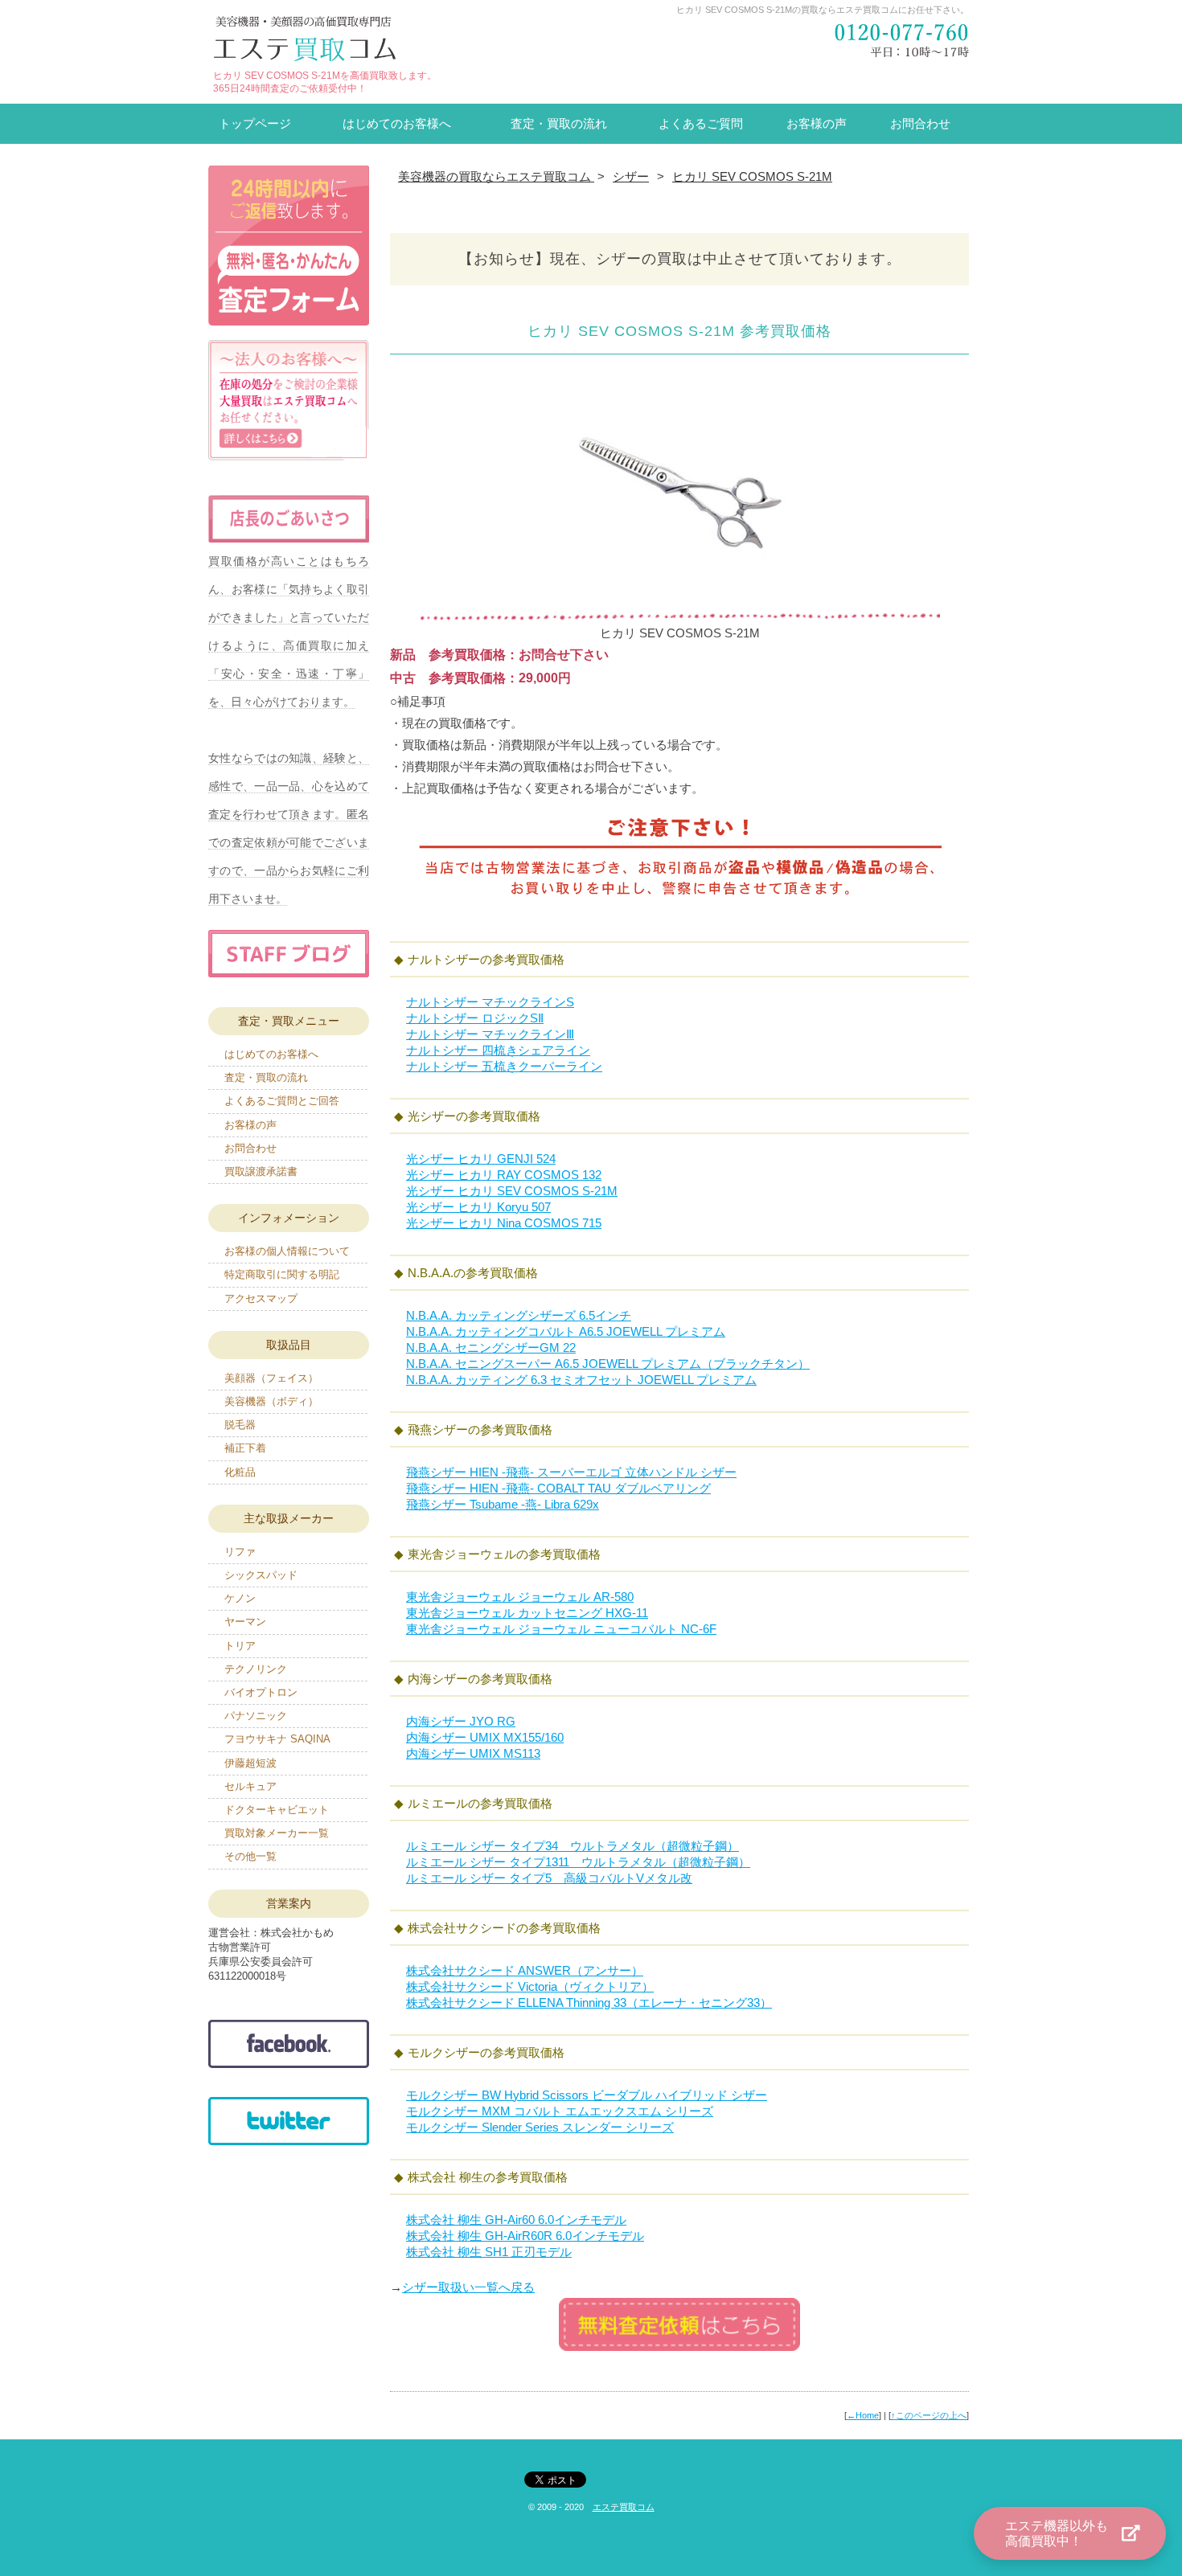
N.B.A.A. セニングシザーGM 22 (491, 1347)
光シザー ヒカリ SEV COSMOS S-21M (512, 1191)
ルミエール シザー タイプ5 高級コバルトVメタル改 (549, 1878)
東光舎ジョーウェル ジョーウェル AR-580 (520, 1597)
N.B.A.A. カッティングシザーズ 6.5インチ (519, 1315)
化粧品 (240, 1472)
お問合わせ (920, 123)
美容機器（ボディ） (271, 1401)
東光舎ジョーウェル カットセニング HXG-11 (527, 1613)
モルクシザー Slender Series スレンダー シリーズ (540, 2127)
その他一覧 (250, 1856)
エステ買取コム (624, 2507)
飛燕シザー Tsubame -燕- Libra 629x (503, 1504)
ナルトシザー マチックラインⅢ (490, 1034)
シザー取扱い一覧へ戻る (468, 2287)
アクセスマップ (261, 1298)
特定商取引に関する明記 (282, 1274)
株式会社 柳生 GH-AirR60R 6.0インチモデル (525, 2236)
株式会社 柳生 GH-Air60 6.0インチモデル (516, 2220)
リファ (240, 1552)
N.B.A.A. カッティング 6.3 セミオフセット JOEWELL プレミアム (581, 1380)
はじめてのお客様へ (397, 123)
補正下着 (245, 1448)
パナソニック (256, 1716)
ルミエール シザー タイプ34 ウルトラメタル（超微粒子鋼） (573, 1846)
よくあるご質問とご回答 (282, 1101)
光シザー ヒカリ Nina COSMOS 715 (504, 1223)
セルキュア (250, 1786)
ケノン (240, 1598)
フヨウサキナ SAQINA (277, 1739)
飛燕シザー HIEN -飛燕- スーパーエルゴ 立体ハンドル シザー (571, 1472)
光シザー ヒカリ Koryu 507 (478, 1207)
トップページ (255, 123)
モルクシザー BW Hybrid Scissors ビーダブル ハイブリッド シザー (587, 2095)
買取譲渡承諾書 (261, 1171)
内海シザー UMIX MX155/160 (485, 1737)
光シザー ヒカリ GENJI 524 (481, 1159)
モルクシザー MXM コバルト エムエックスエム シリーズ (560, 2111)
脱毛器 (240, 1425)
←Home (863, 2415)
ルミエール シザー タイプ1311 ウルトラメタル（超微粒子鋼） (578, 1862)
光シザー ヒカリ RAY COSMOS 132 (504, 1175)
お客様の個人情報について (287, 1251)
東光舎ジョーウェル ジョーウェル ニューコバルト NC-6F (561, 1629)
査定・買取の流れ (559, 123)
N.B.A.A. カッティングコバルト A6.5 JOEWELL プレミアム (566, 1331)
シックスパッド (261, 1575)
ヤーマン (245, 1622)
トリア (240, 1646)
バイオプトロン (261, 1692)
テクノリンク (256, 1669)
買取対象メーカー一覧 (277, 1833)
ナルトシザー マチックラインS (490, 1002)
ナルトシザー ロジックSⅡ (475, 1018)
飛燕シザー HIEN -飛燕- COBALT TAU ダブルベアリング (558, 1488)
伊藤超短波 (250, 1763)
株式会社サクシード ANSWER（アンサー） (525, 1970)
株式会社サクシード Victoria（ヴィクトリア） (530, 1986)
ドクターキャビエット (277, 1810)
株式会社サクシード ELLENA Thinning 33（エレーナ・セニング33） (589, 2003)
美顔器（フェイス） (271, 1378)
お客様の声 (817, 123)
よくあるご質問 (701, 123)
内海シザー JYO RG (461, 1721)
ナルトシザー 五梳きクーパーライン (504, 1066)
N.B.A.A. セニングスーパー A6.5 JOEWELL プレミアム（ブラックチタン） (608, 1364)
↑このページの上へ (929, 2415)
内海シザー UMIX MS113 (473, 1753)
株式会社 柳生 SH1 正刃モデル (489, 2252)
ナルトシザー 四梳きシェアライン (498, 1050)
